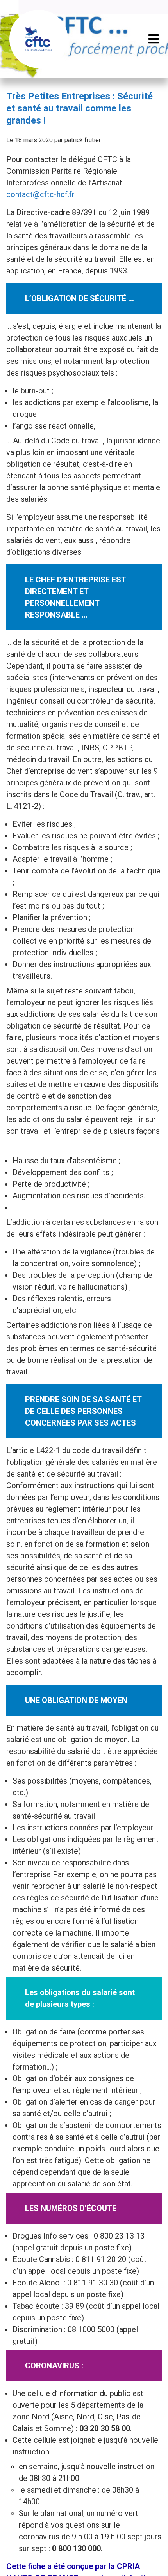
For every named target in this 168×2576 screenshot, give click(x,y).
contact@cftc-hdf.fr (40, 194)
